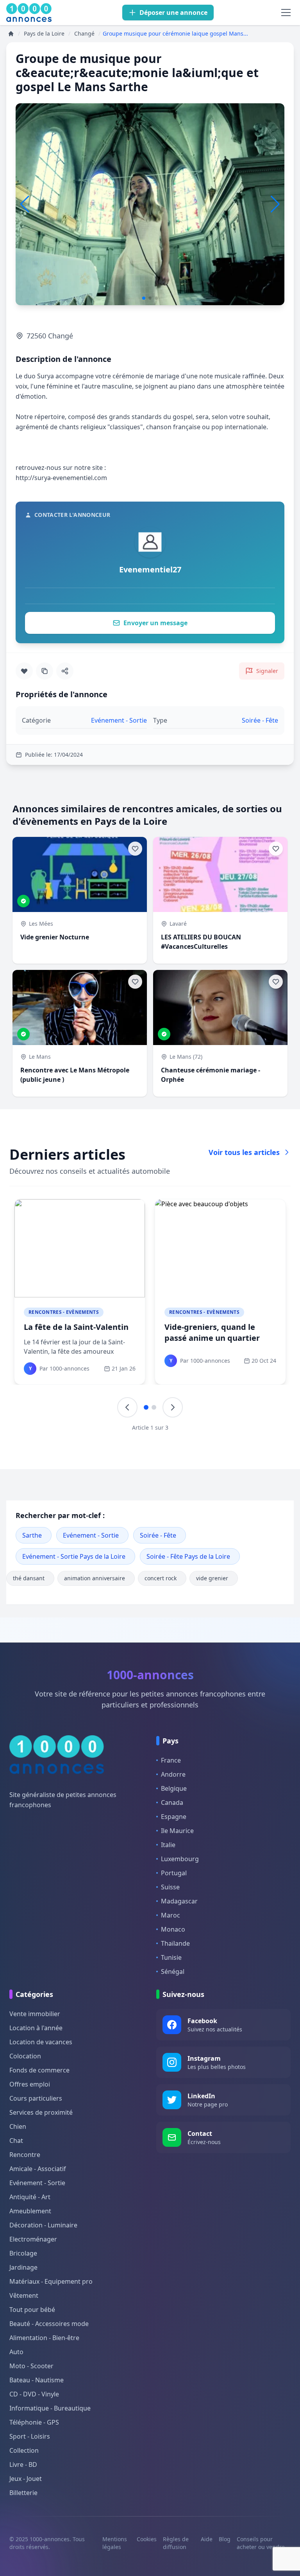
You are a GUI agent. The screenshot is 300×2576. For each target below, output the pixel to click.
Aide (207, 2539)
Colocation (25, 2056)
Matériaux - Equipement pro (51, 2281)
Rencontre (25, 2155)
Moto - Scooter (31, 2366)
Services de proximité (41, 2112)
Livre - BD (23, 2464)
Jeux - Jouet (26, 2479)
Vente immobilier (35, 2014)
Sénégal (173, 1972)
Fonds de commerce (39, 2070)
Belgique (174, 1788)
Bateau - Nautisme (37, 2380)
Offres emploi (30, 2084)
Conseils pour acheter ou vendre (261, 2543)
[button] (275, 204)
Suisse (170, 1887)
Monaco (173, 1929)
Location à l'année (36, 2028)
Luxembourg (180, 1859)
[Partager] (65, 671)
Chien (18, 2126)
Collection (24, 2450)
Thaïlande (175, 1943)
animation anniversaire (95, 1578)
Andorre (173, 1774)
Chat (16, 2141)
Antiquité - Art (30, 2197)
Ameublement (30, 2211)
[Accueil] (11, 34)
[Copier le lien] (45, 671)
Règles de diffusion (176, 2543)
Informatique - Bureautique (50, 2408)
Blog (225, 2539)
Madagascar (179, 1901)
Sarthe (32, 1535)
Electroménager (33, 2239)
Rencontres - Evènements (64, 1312)
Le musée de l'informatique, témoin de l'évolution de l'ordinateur (79, 1338)
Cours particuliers (36, 2098)
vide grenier (212, 1578)
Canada (172, 1802)
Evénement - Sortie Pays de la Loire (74, 1556)
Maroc (171, 1915)
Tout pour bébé (32, 2310)
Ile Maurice (177, 1831)
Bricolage (23, 2253)
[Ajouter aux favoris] (24, 671)
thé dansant (29, 1578)
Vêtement (24, 2295)
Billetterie (23, 2493)
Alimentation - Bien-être (44, 2338)
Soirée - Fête (158, 1535)
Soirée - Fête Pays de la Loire (188, 1556)
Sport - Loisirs (30, 2436)
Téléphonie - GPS (34, 2422)
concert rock (161, 1578)
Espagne (174, 1817)
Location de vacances (41, 2042)
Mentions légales (115, 2543)
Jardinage (23, 2267)
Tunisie (171, 1957)
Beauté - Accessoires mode (49, 2324)
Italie (168, 1845)
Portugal (174, 1873)
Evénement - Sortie (91, 1535)
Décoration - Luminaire (43, 2225)
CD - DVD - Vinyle (34, 2394)
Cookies (147, 2539)
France (171, 1760)
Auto (16, 2352)
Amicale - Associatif (38, 2169)
